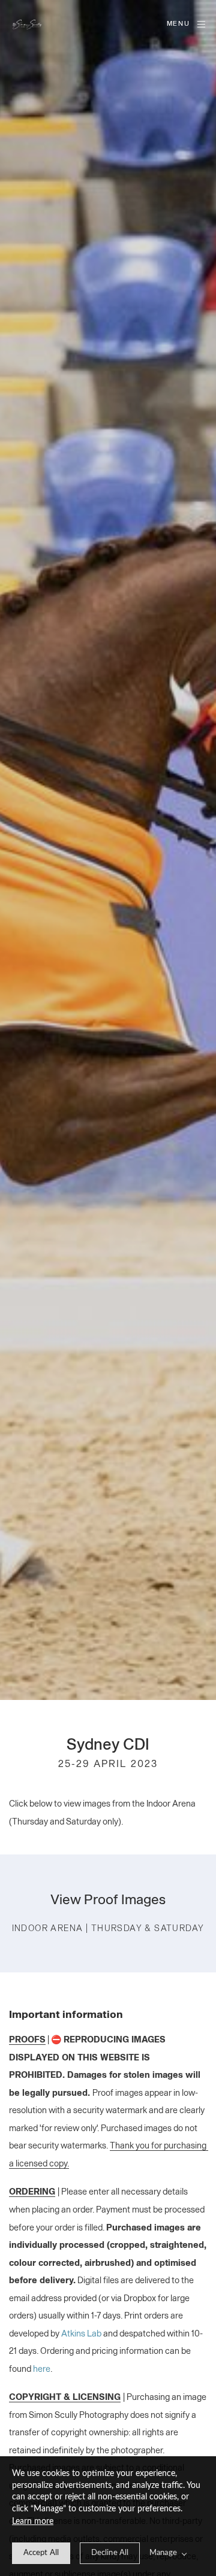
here (42, 2369)
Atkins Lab (81, 2334)
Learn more (33, 2522)
